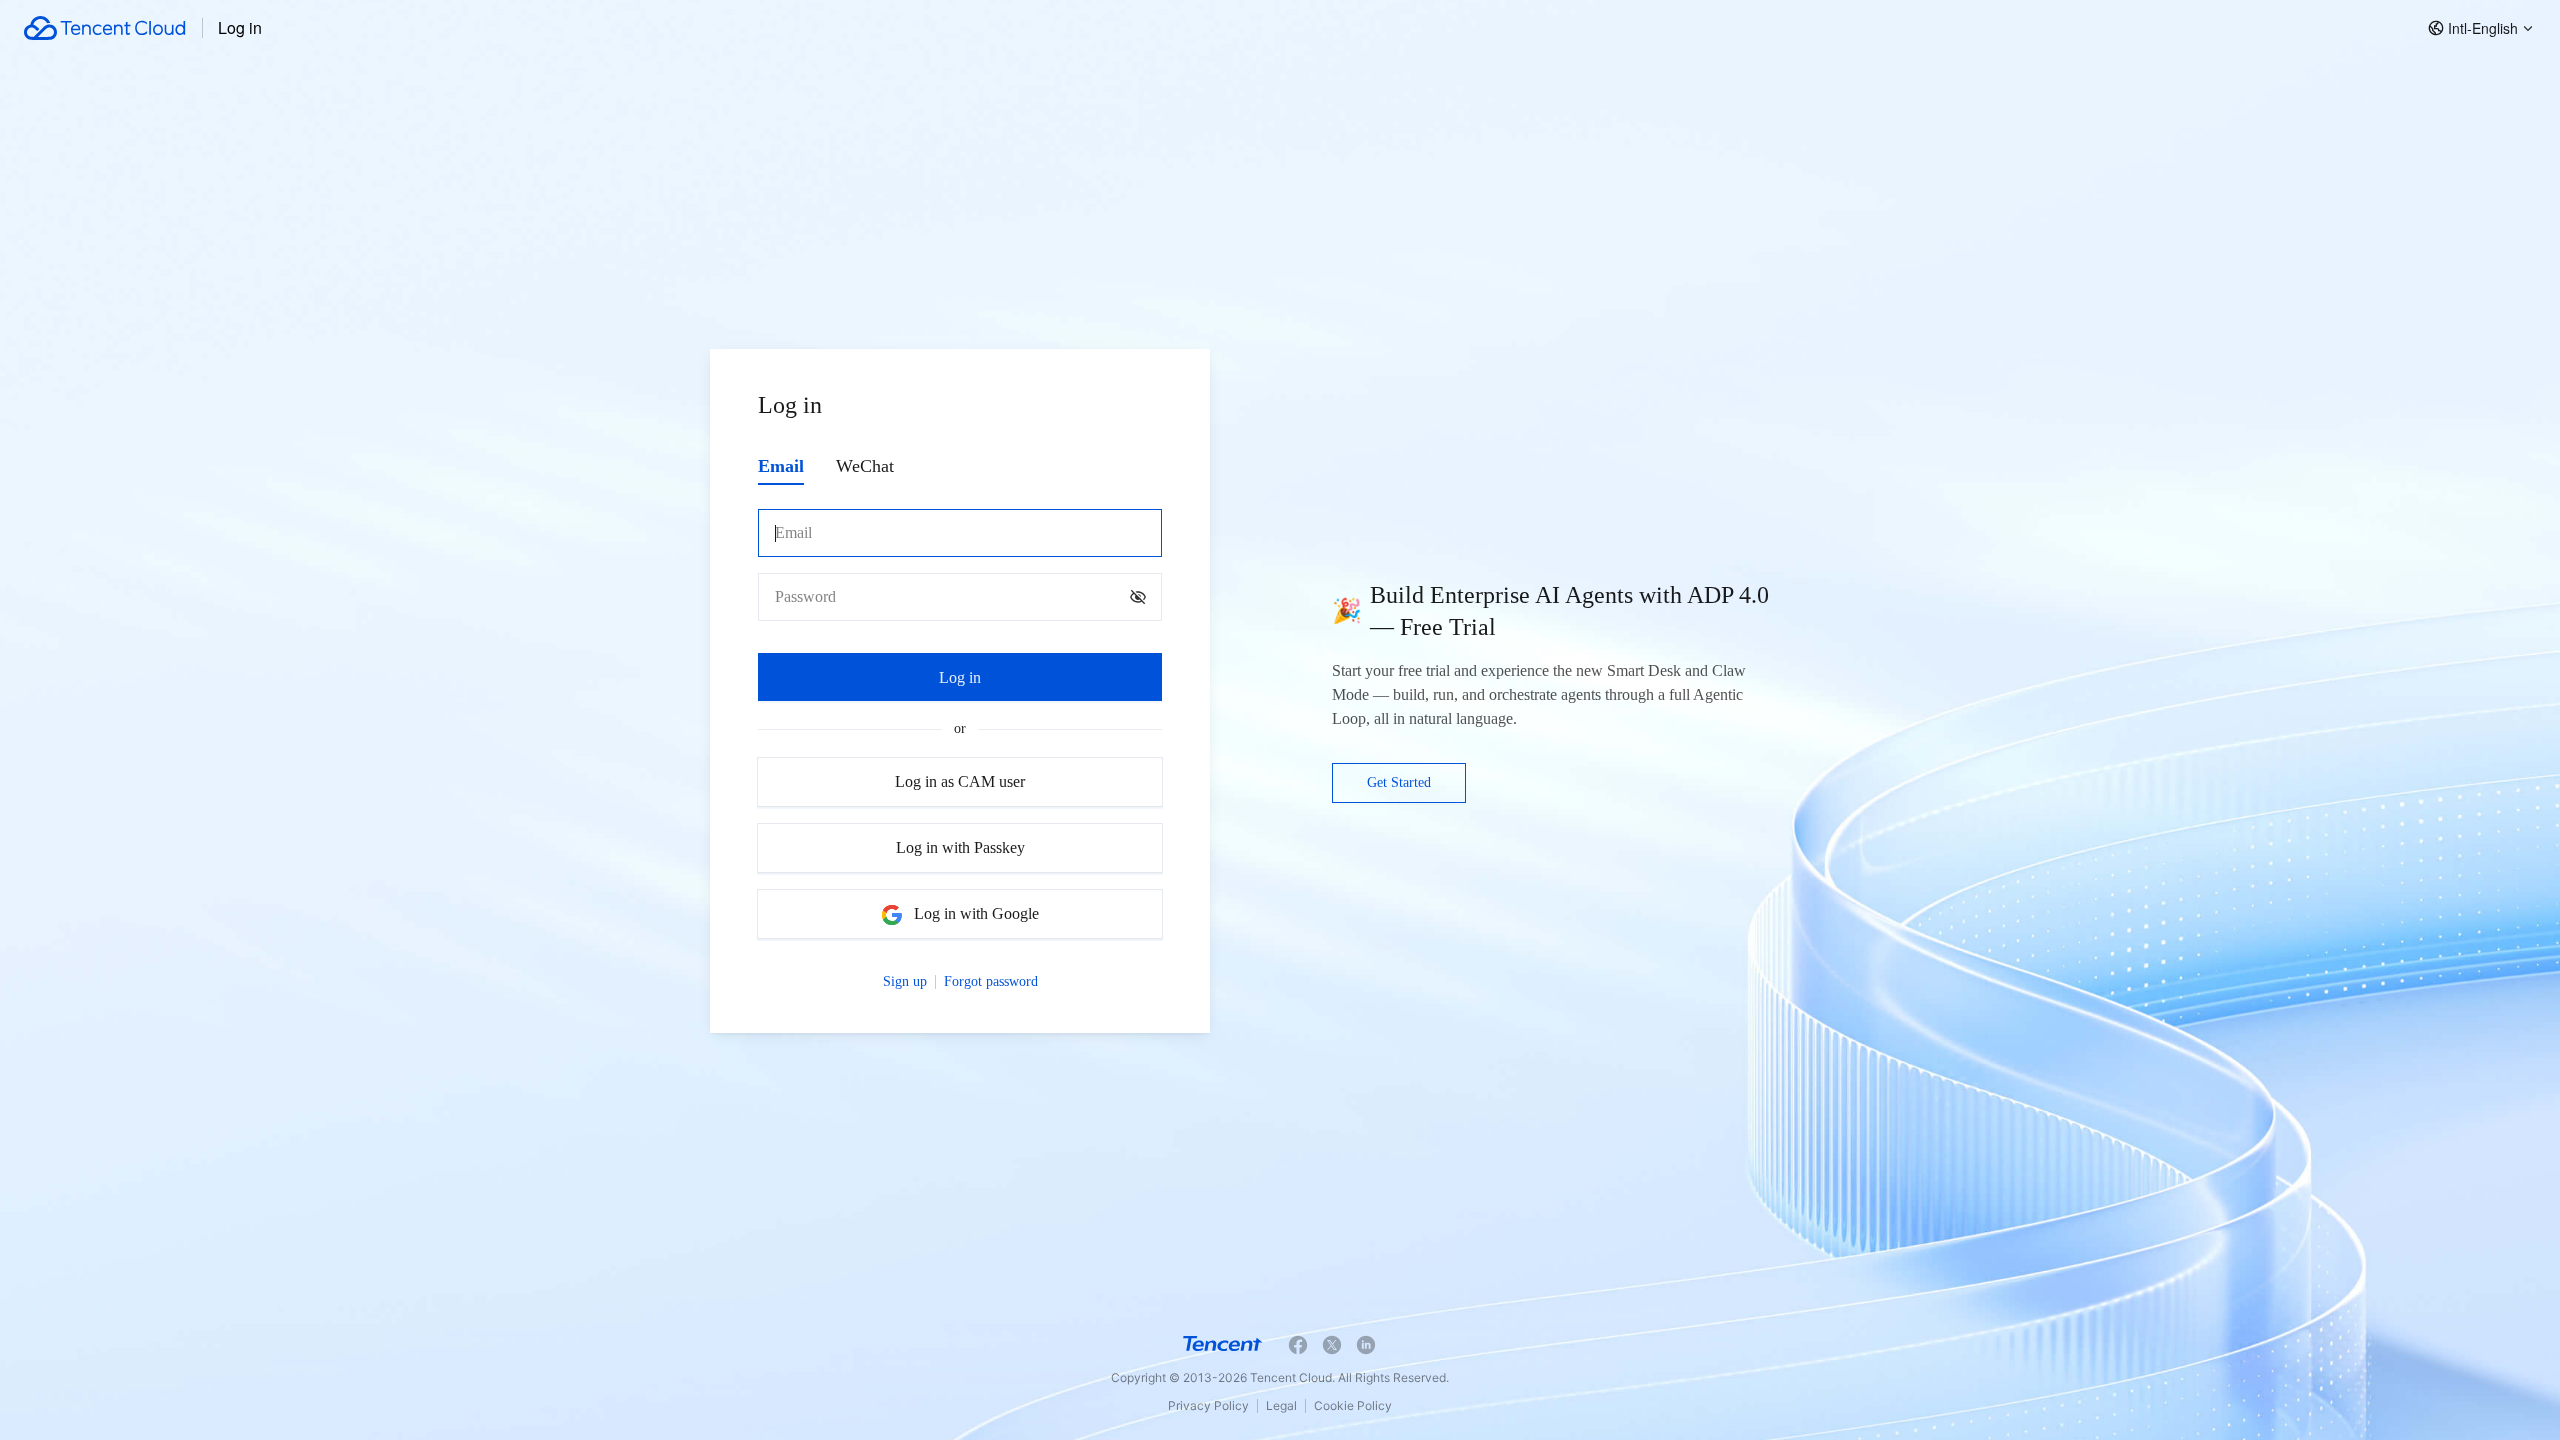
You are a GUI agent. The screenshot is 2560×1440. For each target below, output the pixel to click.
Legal (1281, 1405)
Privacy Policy (1208, 1405)
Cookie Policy (1353, 1405)
